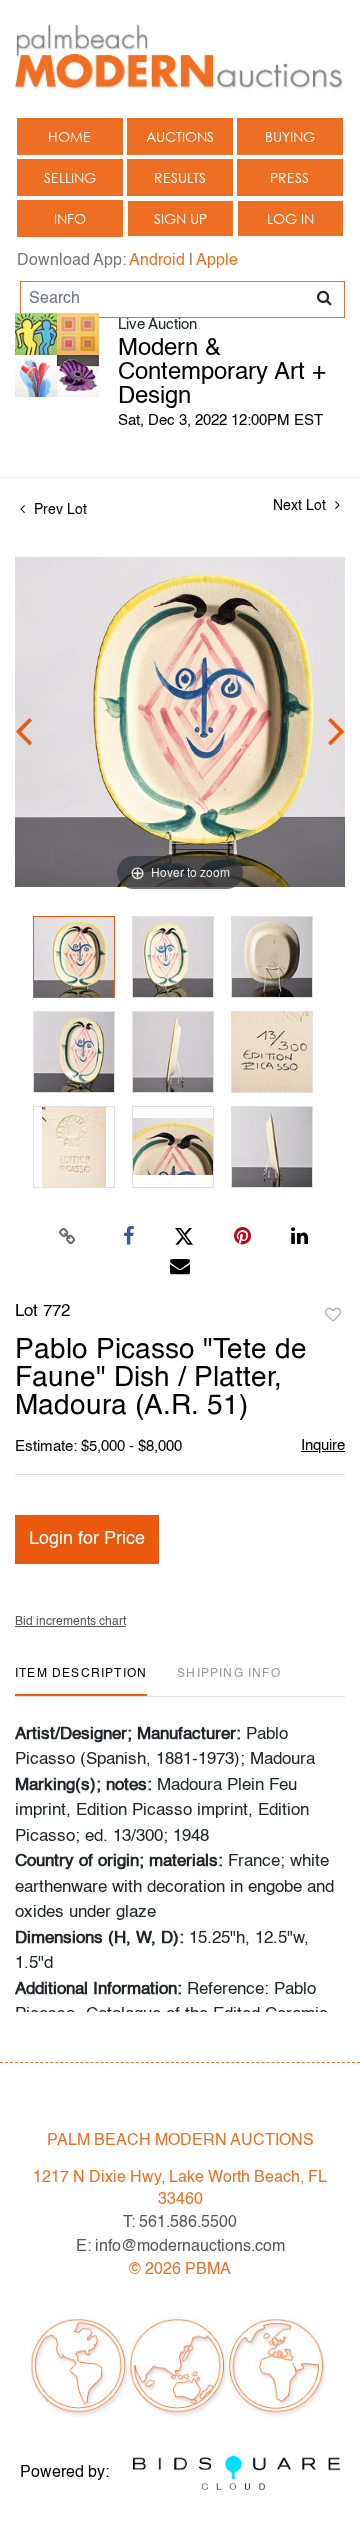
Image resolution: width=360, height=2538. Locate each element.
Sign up (180, 218)
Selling (70, 177)
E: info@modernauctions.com (180, 2247)
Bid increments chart (70, 1622)
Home (69, 136)
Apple (217, 261)
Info (70, 218)
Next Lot (301, 506)
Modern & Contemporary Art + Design (222, 373)
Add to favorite (333, 1316)
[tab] (81, 1681)
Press (289, 177)
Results (180, 177)
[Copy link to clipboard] (68, 1237)
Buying (290, 136)
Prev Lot (58, 510)
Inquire (323, 1445)
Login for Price (87, 1539)
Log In (290, 218)
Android (157, 261)
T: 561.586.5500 (180, 2223)
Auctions (180, 136)
